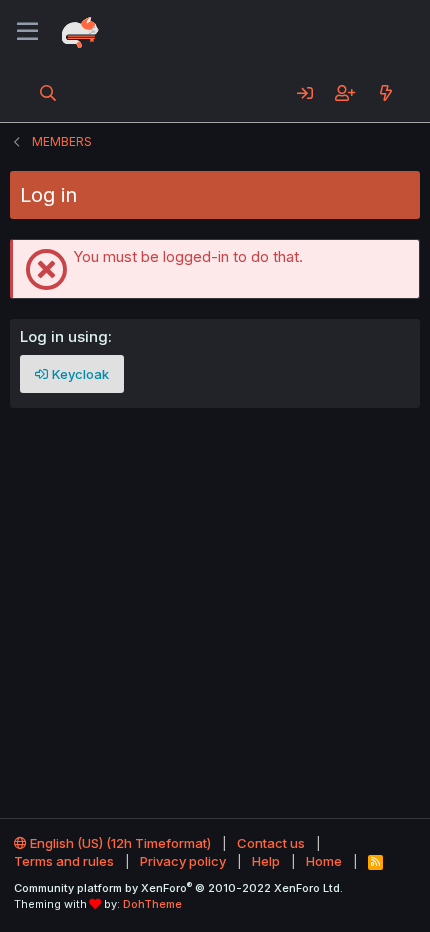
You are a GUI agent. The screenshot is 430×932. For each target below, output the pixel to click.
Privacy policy (183, 861)
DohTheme (152, 904)
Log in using (64, 336)
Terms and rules (64, 861)
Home (324, 861)
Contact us (271, 843)
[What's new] (385, 93)
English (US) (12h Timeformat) (119, 843)
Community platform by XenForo (178, 888)
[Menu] (27, 32)
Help (266, 861)
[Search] (48, 93)
